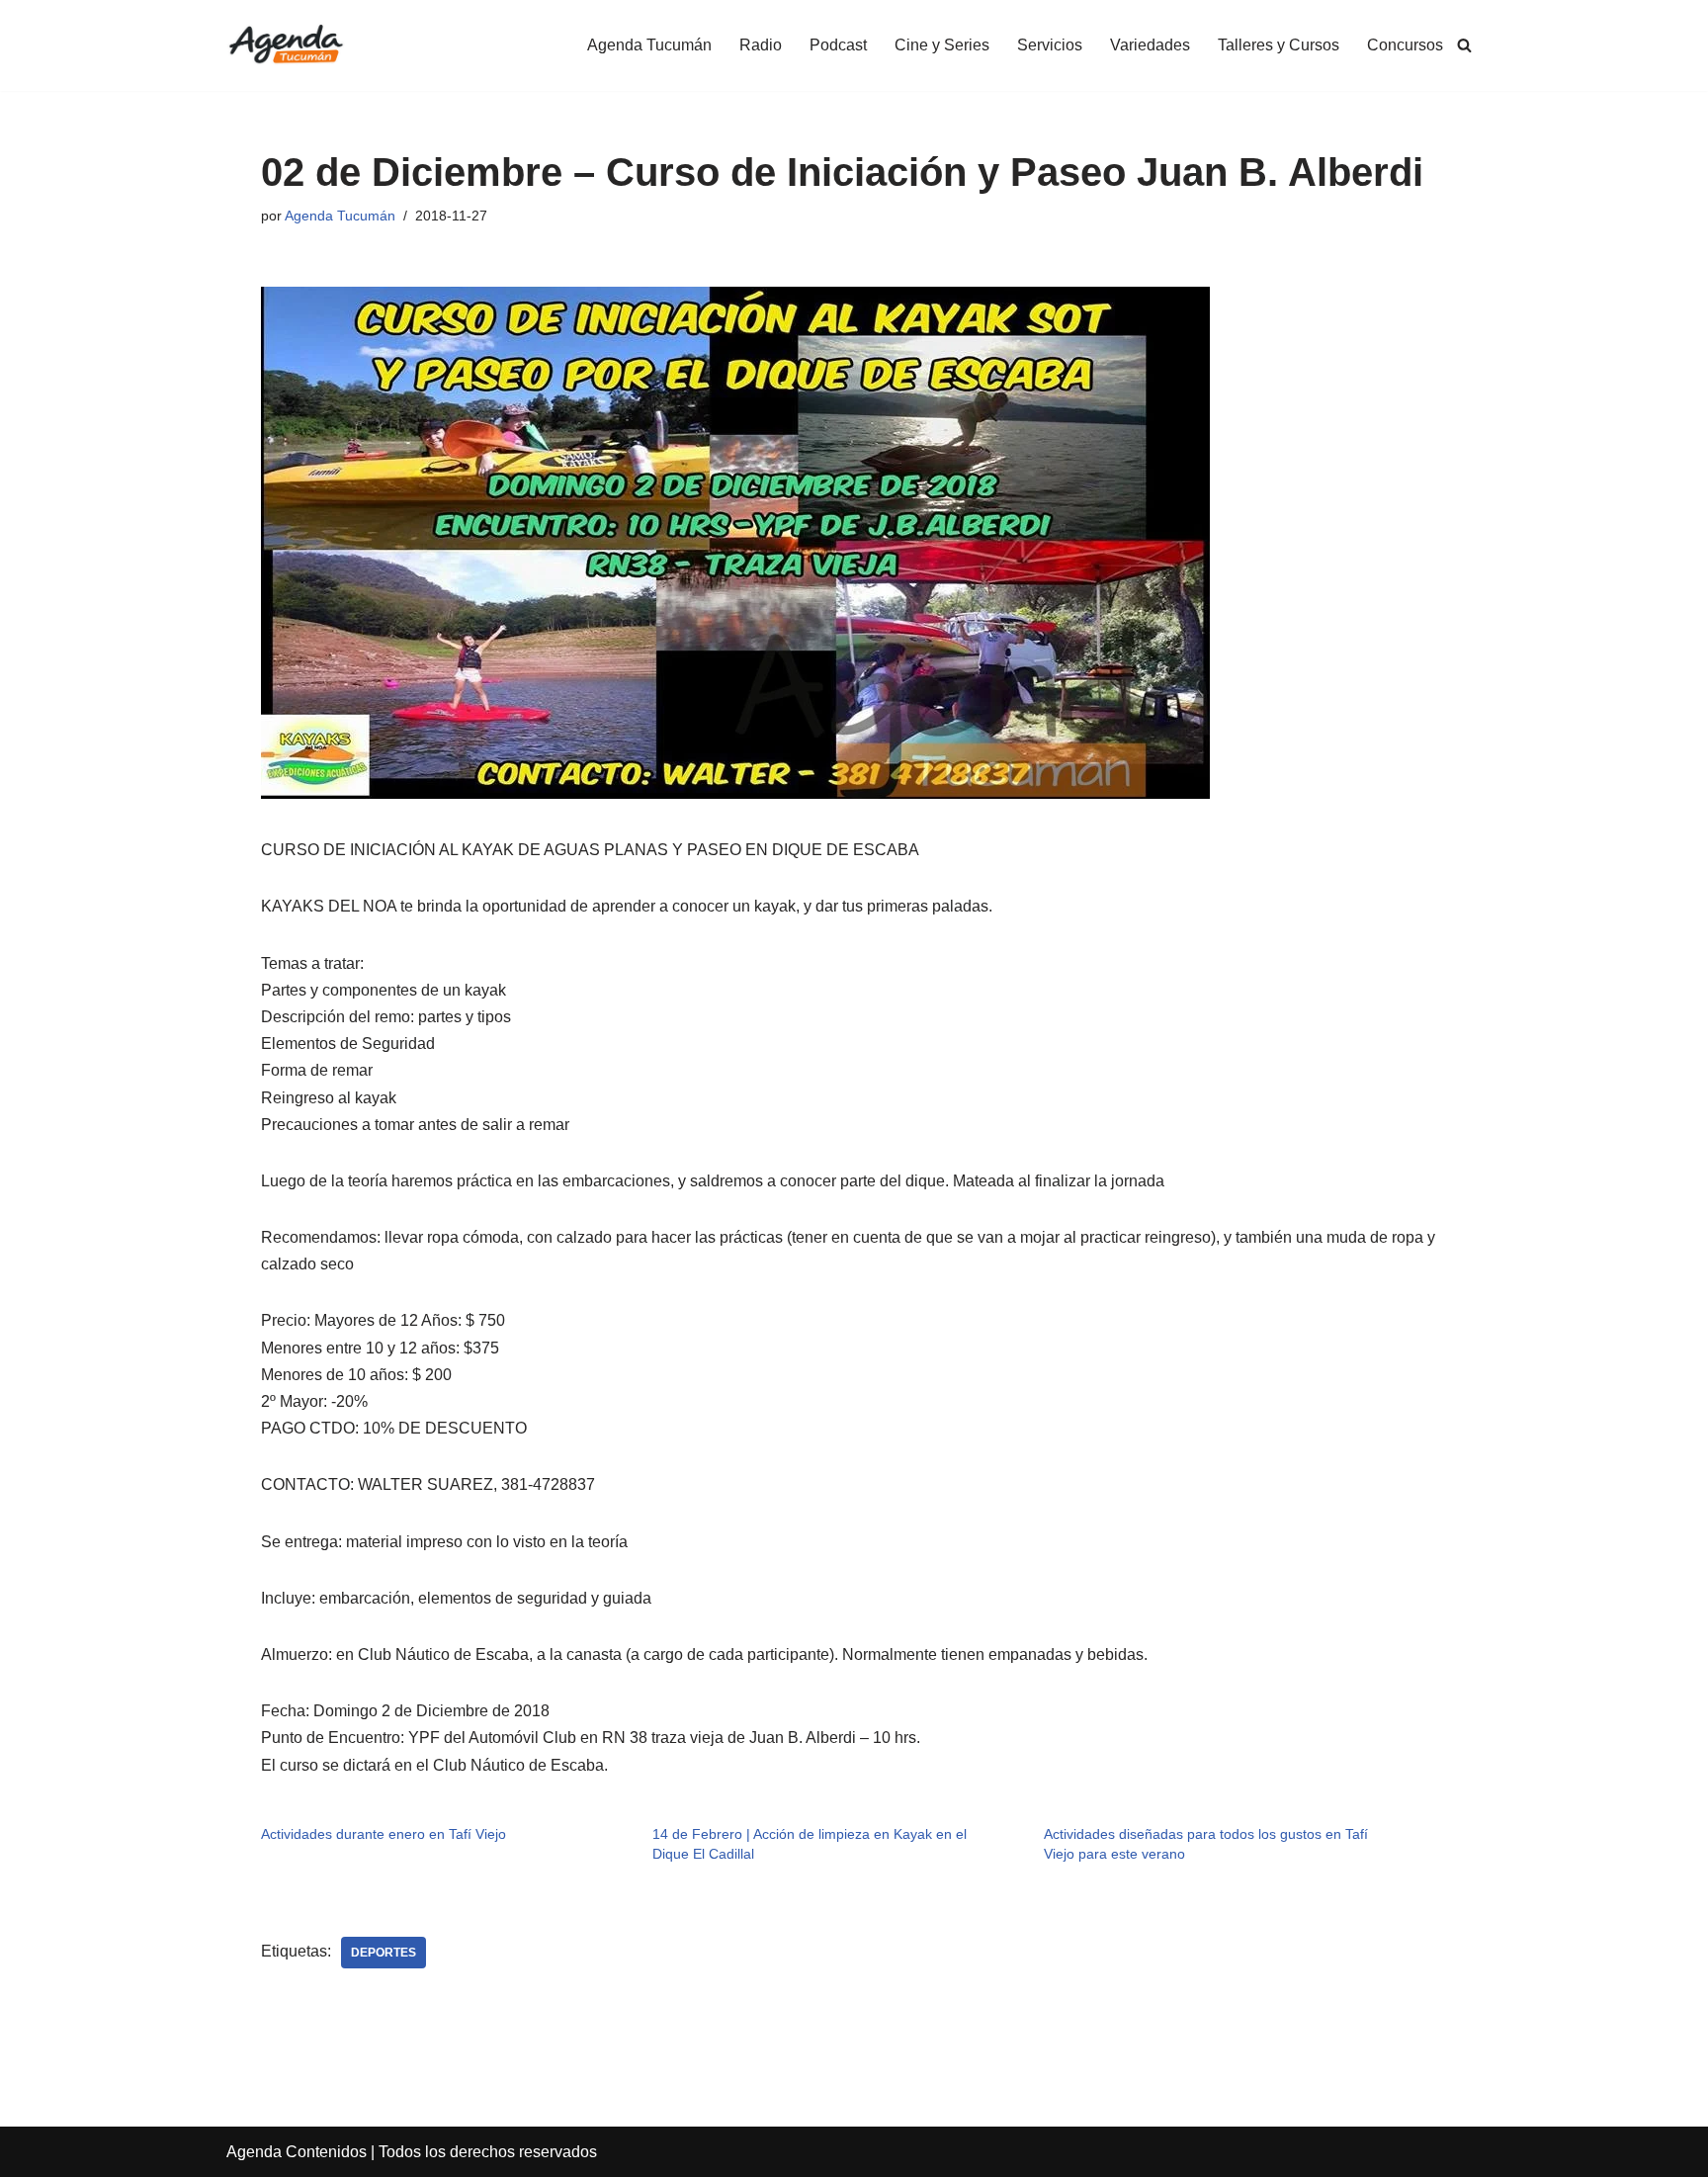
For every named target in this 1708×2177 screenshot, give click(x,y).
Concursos (1405, 45)
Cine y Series (942, 45)
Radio (761, 45)
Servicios (1050, 45)
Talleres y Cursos (1279, 45)
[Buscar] (1464, 45)
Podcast (838, 45)
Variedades (1150, 45)
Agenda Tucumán (649, 45)
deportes (384, 1953)
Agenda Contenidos (297, 2152)
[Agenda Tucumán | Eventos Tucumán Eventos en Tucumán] (286, 45)
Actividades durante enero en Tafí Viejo (384, 1834)
